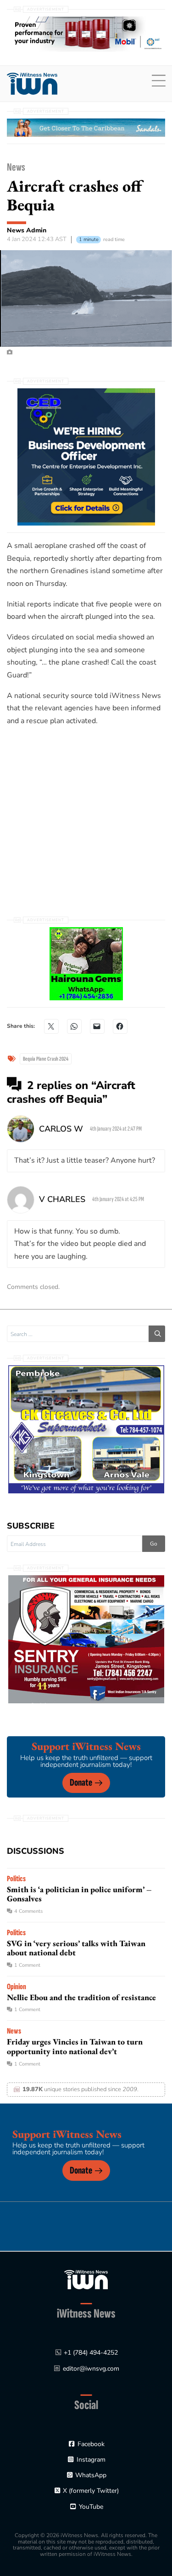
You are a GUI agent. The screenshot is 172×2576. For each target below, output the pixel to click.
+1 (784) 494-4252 (91, 2353)
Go (154, 1544)
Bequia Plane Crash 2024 (46, 1059)
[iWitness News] (86, 2279)
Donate (81, 1783)
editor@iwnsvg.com (91, 2369)
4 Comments (28, 1911)
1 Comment (27, 1965)
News (16, 167)
